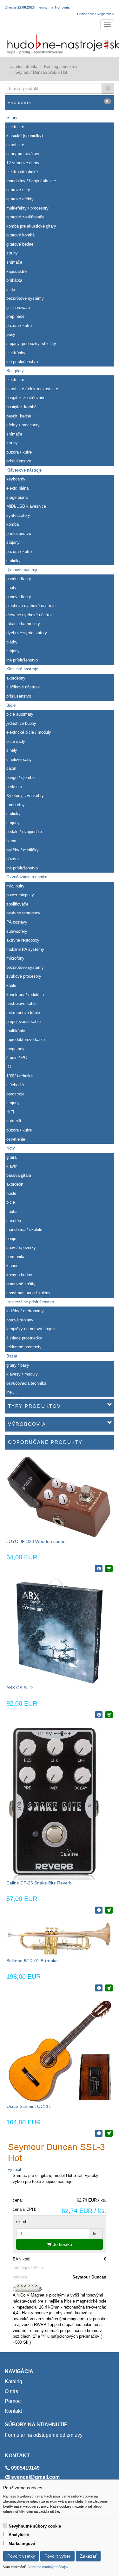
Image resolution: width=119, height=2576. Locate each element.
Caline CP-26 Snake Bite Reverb (39, 1883)
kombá (13, 524)
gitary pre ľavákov (23, 154)
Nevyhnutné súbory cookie (35, 2526)
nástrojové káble (21, 1003)
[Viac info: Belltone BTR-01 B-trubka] (99, 1988)
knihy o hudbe (19, 1275)
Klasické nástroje (22, 669)
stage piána (17, 497)
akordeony (16, 678)
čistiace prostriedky (24, 1338)
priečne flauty (19, 579)
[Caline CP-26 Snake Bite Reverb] (53, 1802)
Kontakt (13, 2411)
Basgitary (15, 371)
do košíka (62, 2244)
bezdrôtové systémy (25, 298)
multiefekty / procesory (27, 208)
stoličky (13, 561)
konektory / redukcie (25, 995)
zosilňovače (17, 904)
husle (11, 1193)
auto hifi (14, 1121)
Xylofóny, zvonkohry (25, 796)
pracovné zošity (21, 1284)
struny (12, 253)
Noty (11, 1148)
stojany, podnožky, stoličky (31, 344)
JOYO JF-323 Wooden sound (36, 1541)
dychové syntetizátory (27, 633)
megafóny (15, 1049)
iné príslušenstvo (22, 362)
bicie (11, 1202)
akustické (15, 145)
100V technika (20, 1076)
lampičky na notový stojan (30, 1329)
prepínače (15, 316)
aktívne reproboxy (23, 940)
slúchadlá (15, 1085)
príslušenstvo (19, 461)
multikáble (16, 1031)
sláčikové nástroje (23, 687)
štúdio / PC (17, 1058)
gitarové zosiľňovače (25, 217)
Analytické (19, 2535)
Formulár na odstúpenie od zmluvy (44, 2435)
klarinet (13, 1266)
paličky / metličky (23, 850)
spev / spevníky (21, 1247)
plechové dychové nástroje (31, 606)
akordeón (15, 1184)
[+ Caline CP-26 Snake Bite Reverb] (109, 1910)
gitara (11, 1157)
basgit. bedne (19, 416)
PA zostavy (17, 922)
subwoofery (17, 931)
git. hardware (18, 307)
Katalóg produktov (61, 67)
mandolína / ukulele (24, 1229)
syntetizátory (18, 515)
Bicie (11, 705)
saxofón (14, 1221)
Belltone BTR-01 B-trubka (32, 1961)
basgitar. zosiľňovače (26, 398)
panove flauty (19, 597)
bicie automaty (20, 714)
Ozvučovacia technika (27, 877)
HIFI (10, 1112)
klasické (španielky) (25, 136)
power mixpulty (20, 895)
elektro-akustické (22, 172)
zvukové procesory (24, 976)
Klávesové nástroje (24, 470)
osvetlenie (16, 1139)
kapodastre (17, 271)
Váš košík (58, 102)
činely (12, 750)
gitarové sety (18, 190)
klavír (11, 1166)
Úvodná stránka (24, 67)
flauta (11, 1211)
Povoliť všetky (21, 2556)
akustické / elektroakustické (32, 389)
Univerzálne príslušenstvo (30, 1302)
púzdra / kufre (19, 326)
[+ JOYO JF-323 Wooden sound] (109, 1569)
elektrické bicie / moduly (29, 732)
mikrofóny (15, 958)
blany (11, 841)
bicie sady (16, 741)
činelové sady (19, 759)
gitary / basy (18, 1365)
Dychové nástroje (22, 570)
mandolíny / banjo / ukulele (31, 181)
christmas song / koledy (28, 1293)
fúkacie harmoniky (23, 624)
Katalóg (13, 2382)
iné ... (12, 1392)
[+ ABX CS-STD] (109, 1715)
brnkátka (14, 280)
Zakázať (88, 2556)
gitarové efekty (20, 199)
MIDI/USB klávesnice (26, 506)
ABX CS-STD (20, 1688)
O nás (11, 2391)
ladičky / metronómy (25, 1311)
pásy (11, 334)
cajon (11, 768)
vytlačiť (15, 2169)
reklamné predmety (24, 1347)
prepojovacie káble (23, 1022)
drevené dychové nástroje (30, 615)
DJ (9, 1067)
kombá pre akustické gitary (31, 226)
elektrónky (16, 353)
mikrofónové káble (23, 1013)
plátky (12, 642)
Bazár (12, 1356)
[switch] (5, 2526)
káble (11, 985)
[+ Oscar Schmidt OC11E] (109, 2133)
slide (11, 289)
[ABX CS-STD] (60, 1631)
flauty (11, 588)
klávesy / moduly (22, 1374)
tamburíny (16, 805)
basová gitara (19, 1175)
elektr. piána (17, 488)
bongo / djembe (20, 777)
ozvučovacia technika (26, 1383)
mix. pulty (15, 886)
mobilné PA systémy (25, 949)
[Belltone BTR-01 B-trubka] (60, 1938)
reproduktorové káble (26, 1040)
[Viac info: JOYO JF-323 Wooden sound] (99, 1569)
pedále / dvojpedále (24, 832)
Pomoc (13, 2401)
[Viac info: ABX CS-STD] (99, 1715)
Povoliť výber (57, 2556)
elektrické (15, 127)
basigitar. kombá (21, 407)
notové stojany (20, 1320)
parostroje (15, 1094)
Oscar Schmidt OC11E (29, 2106)
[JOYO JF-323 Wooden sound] (60, 1497)
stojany (13, 542)
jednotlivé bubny (21, 723)
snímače (14, 262)
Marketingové (22, 2544)
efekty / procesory (23, 425)
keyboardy (16, 479)
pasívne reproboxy (23, 913)
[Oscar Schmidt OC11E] (60, 2050)
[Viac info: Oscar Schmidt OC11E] (99, 2133)
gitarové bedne (20, 244)
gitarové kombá (20, 235)
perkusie (14, 787)
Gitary (12, 118)
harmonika (16, 1257)
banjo (11, 1239)
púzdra (13, 859)
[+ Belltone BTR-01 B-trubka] (109, 1988)
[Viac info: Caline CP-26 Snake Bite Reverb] (99, 1910)
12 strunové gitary (23, 163)
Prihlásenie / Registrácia (96, 14)
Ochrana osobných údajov (48, 2567)
